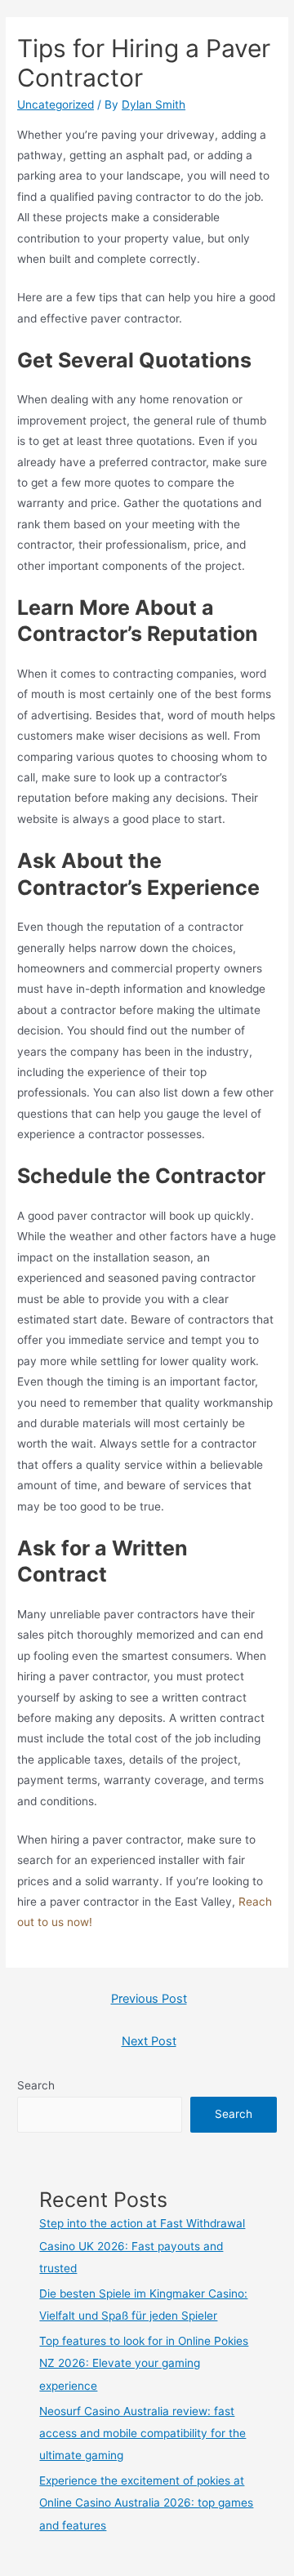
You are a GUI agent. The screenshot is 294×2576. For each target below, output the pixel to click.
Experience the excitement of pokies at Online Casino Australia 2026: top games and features (146, 2503)
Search (36, 2085)
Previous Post (149, 1999)
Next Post (149, 2041)
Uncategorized (56, 105)
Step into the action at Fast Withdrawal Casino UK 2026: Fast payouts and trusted (142, 2246)
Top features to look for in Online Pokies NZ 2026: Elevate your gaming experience (144, 2363)
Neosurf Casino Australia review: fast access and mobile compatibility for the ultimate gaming (143, 2434)
